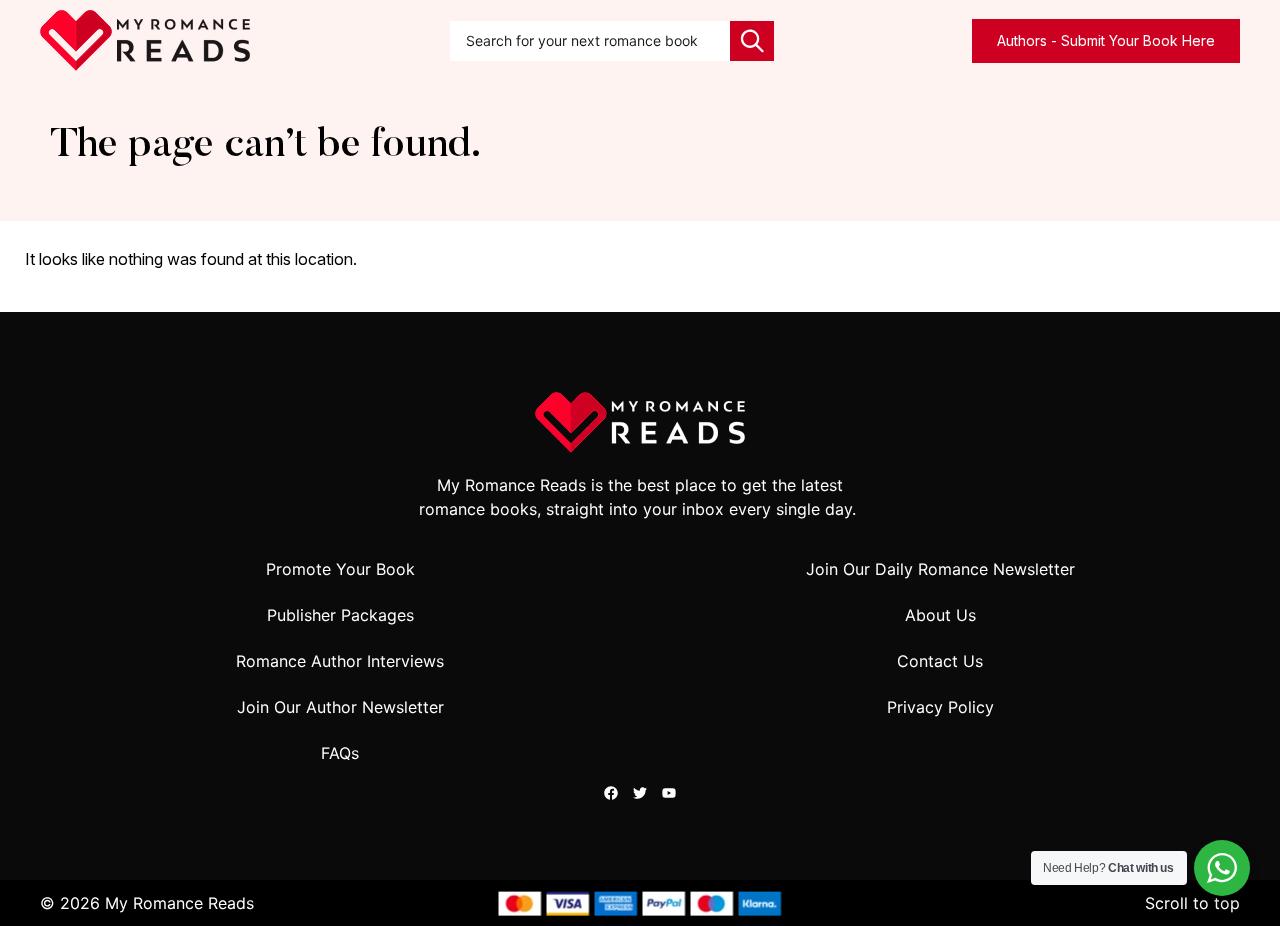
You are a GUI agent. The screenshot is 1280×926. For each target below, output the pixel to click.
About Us (940, 615)
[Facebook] (611, 793)
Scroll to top (1192, 903)
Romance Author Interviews (340, 661)
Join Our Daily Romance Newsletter (940, 569)
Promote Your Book (340, 569)
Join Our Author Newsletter (340, 707)
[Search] (752, 41)
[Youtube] (669, 793)
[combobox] (590, 41)
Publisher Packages (340, 615)
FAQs (340, 753)
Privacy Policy (940, 707)
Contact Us (940, 661)
